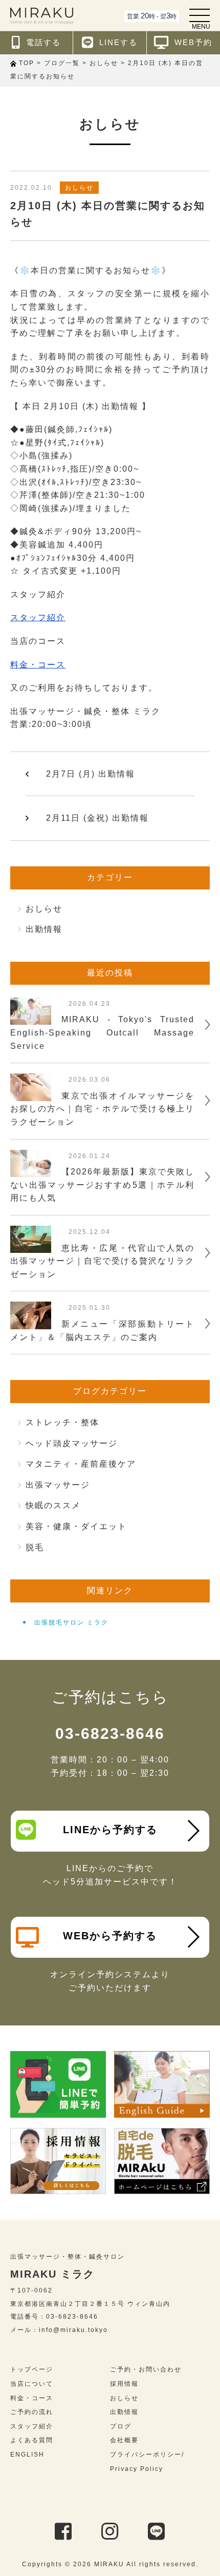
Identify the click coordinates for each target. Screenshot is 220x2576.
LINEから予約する (110, 1830)
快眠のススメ (53, 1505)
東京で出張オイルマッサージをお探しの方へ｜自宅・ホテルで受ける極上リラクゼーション (102, 1109)
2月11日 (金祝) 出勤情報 (97, 818)
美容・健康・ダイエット (76, 1526)
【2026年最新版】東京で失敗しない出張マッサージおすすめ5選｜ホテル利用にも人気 (102, 1185)
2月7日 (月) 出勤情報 (91, 774)
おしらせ (79, 188)
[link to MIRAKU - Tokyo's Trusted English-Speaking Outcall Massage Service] (31, 1018)
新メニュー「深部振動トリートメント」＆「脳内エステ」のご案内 (102, 1331)
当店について (32, 2384)
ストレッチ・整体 (62, 1422)
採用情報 (124, 2384)
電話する (43, 42)
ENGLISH (27, 2455)
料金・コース (38, 665)
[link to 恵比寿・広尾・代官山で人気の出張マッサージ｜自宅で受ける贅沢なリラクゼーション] (31, 1246)
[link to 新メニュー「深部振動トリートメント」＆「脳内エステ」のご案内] (31, 1322)
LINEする (118, 42)
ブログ (121, 2426)
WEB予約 (193, 42)
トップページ (32, 2369)
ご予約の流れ (32, 2412)
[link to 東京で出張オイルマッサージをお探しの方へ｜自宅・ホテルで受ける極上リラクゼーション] (31, 1094)
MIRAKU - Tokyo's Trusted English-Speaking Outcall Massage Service (102, 1032)
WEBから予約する (110, 1936)
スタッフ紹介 (38, 617)
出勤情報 (44, 929)
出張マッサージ (58, 1485)
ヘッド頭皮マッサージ (72, 1443)
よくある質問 (32, 2440)
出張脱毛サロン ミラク (71, 1622)
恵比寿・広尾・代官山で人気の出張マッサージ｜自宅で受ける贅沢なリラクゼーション (102, 1261)
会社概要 (124, 2440)
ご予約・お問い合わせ (146, 2369)
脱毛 (35, 1547)
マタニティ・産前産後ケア (81, 1464)
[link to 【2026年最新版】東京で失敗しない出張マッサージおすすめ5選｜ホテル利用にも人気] (31, 1170)
